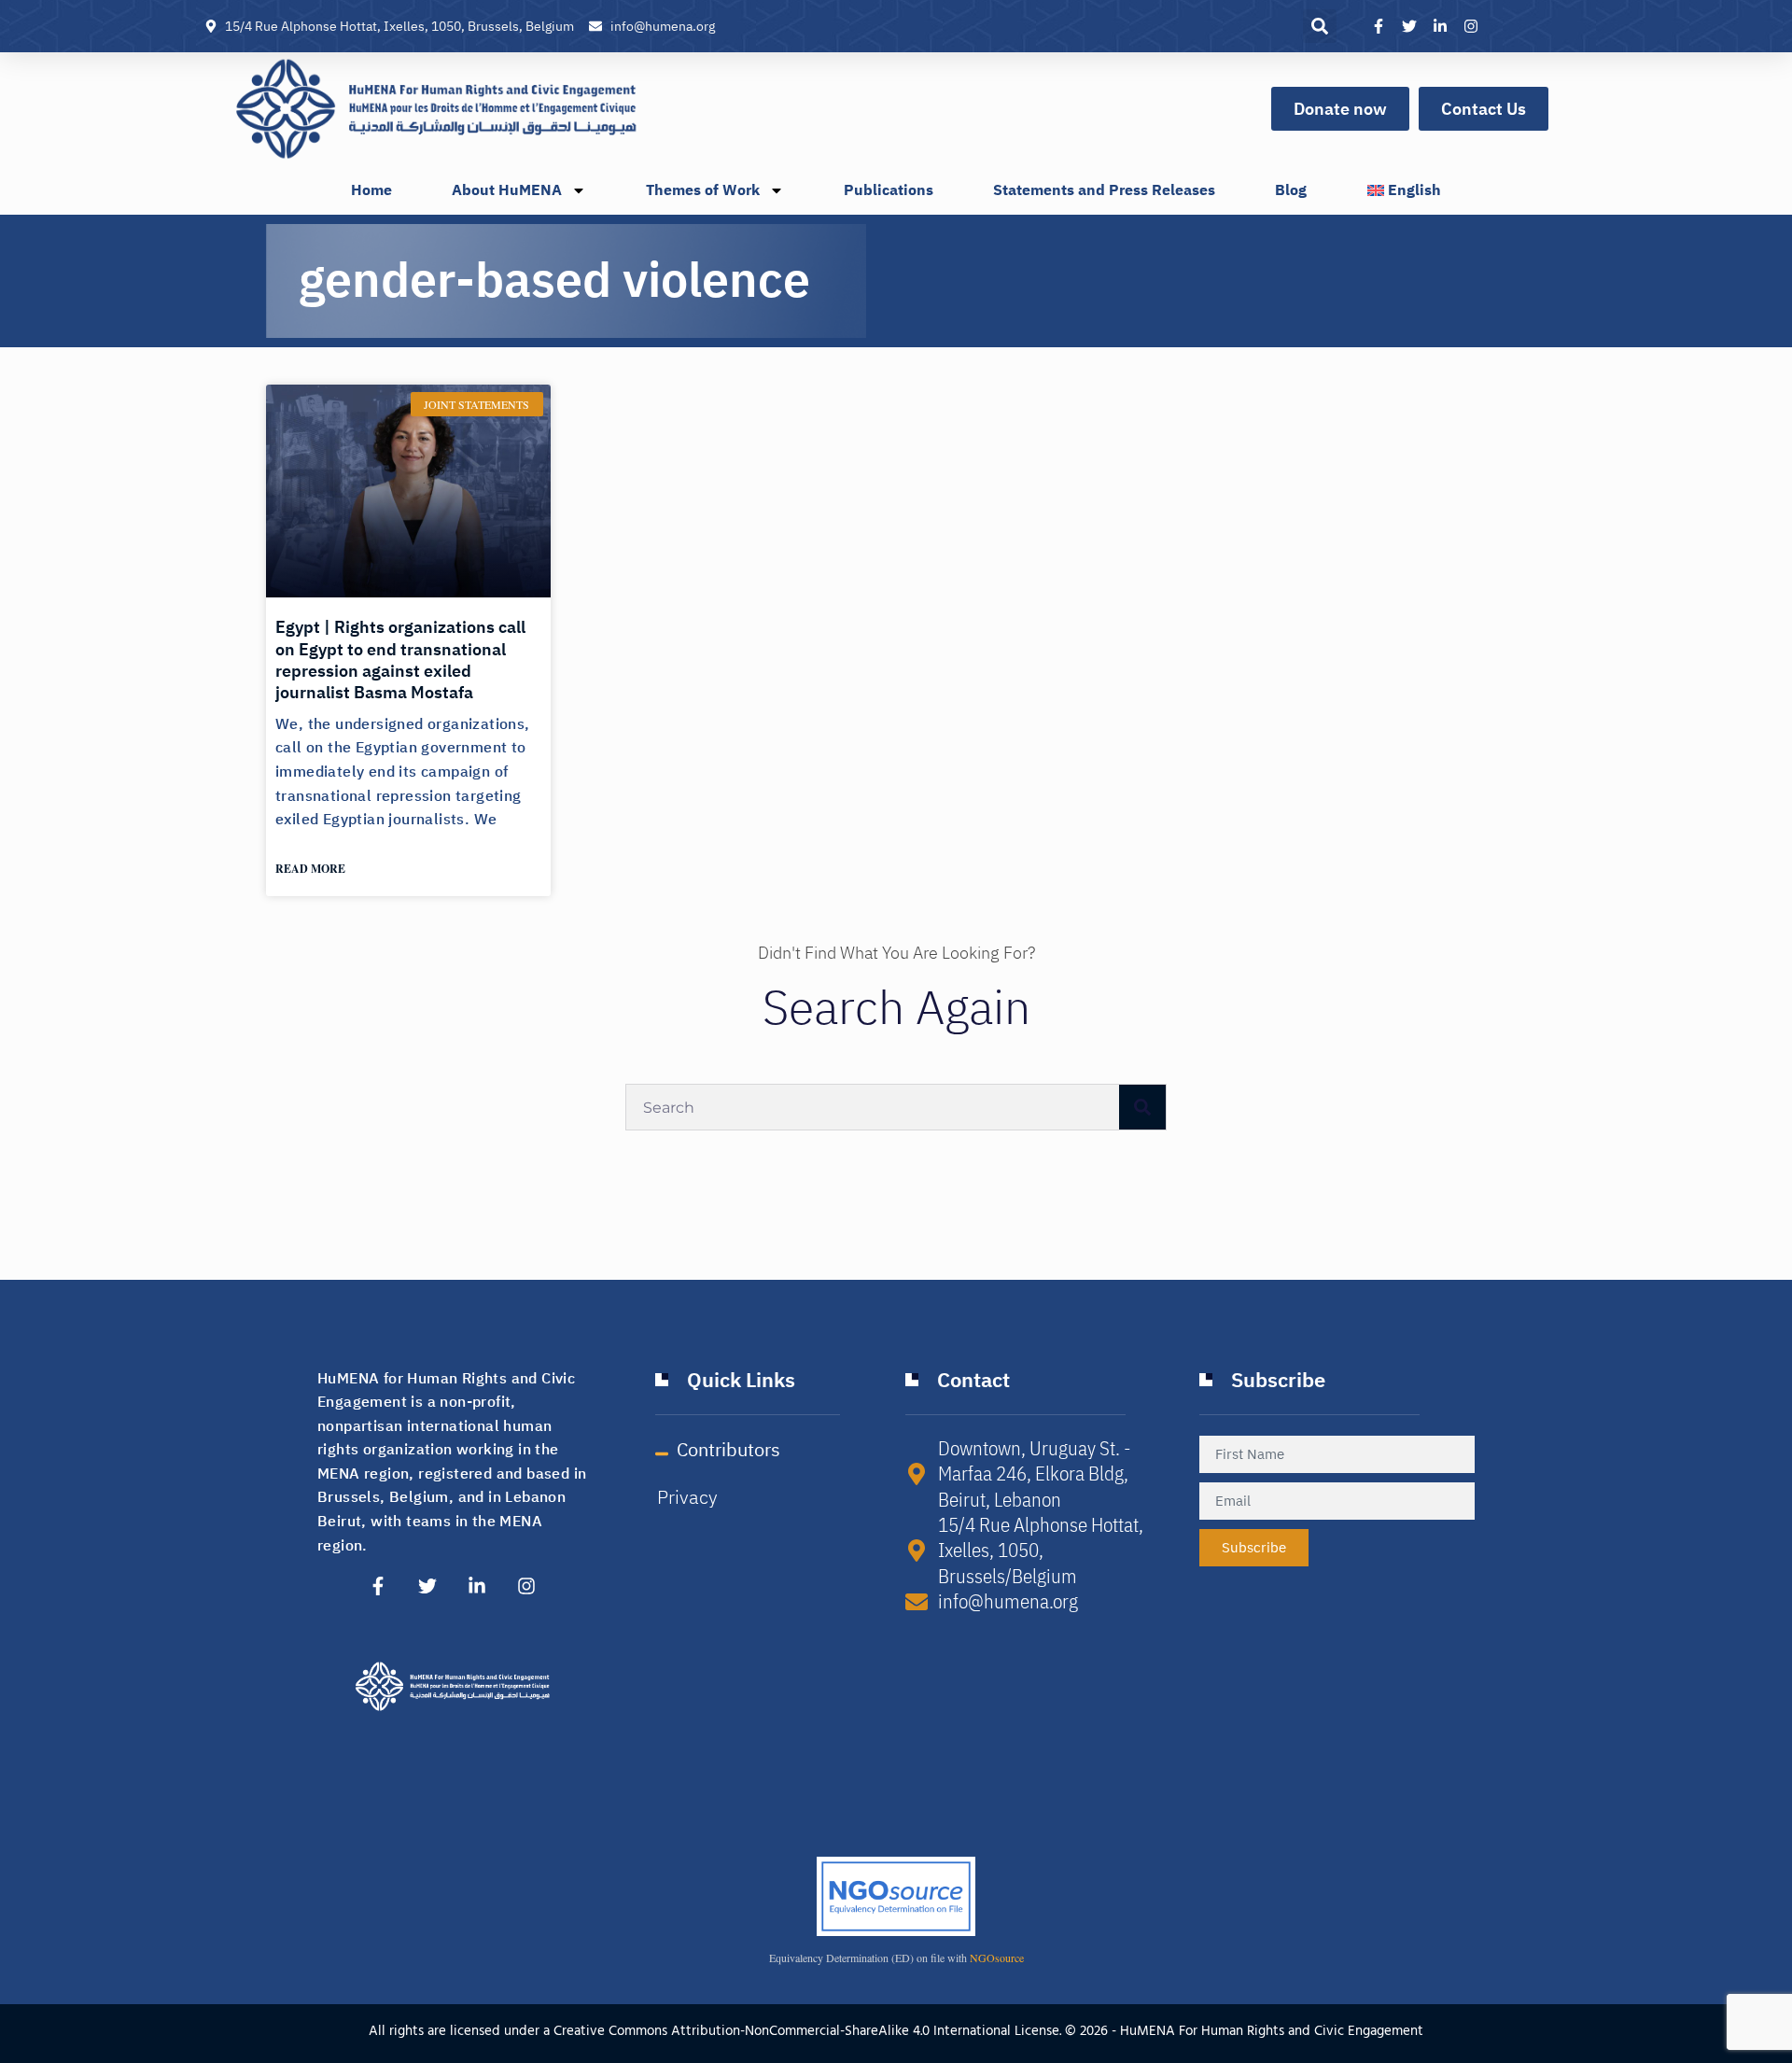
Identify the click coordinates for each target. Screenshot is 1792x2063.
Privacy (687, 1497)
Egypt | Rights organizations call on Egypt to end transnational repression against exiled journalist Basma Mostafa (400, 660)
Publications (889, 190)
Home (371, 190)
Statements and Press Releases (1104, 190)
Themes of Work (703, 190)
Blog (1291, 190)
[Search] (1142, 1107)
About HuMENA (507, 190)
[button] (1320, 26)
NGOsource (997, 1958)
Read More (310, 869)
